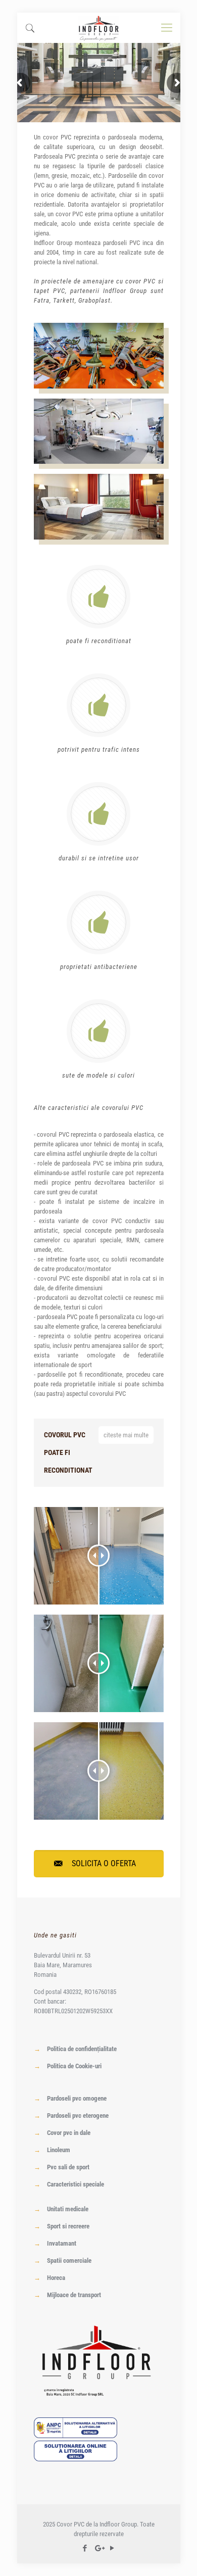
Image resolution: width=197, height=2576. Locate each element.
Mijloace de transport (74, 2295)
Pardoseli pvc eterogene (78, 2116)
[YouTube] (112, 2548)
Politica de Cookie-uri (74, 2066)
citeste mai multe (126, 1435)
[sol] (76, 2459)
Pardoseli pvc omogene (77, 2098)
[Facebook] (85, 2548)
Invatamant (62, 2243)
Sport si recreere (68, 2226)
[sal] (76, 2436)
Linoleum (59, 2150)
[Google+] (99, 2548)
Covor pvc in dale (69, 2133)
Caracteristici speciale (76, 2184)
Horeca (56, 2278)
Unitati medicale (68, 2209)
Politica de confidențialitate (82, 2049)
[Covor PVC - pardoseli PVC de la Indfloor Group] (99, 28)
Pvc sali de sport (68, 2167)
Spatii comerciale (69, 2261)
